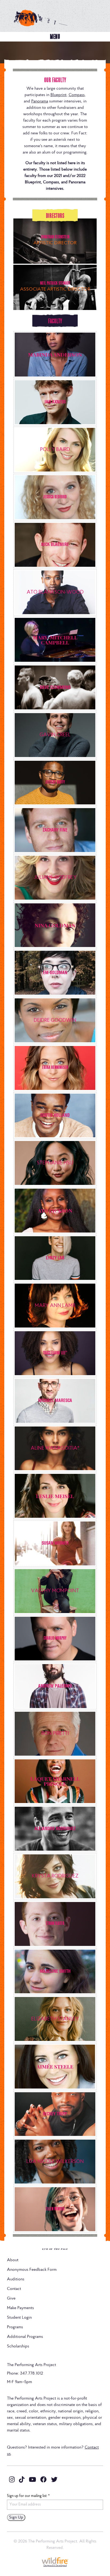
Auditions (16, 2279)
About (13, 2260)
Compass (77, 95)
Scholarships (18, 2346)
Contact (14, 2289)
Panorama (40, 101)
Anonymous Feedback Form (32, 2270)
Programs (15, 2327)
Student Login (19, 2318)
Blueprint (58, 95)
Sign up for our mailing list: (28, 2496)
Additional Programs (25, 2337)
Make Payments (20, 2308)
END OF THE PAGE (55, 2249)
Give (11, 2298)
